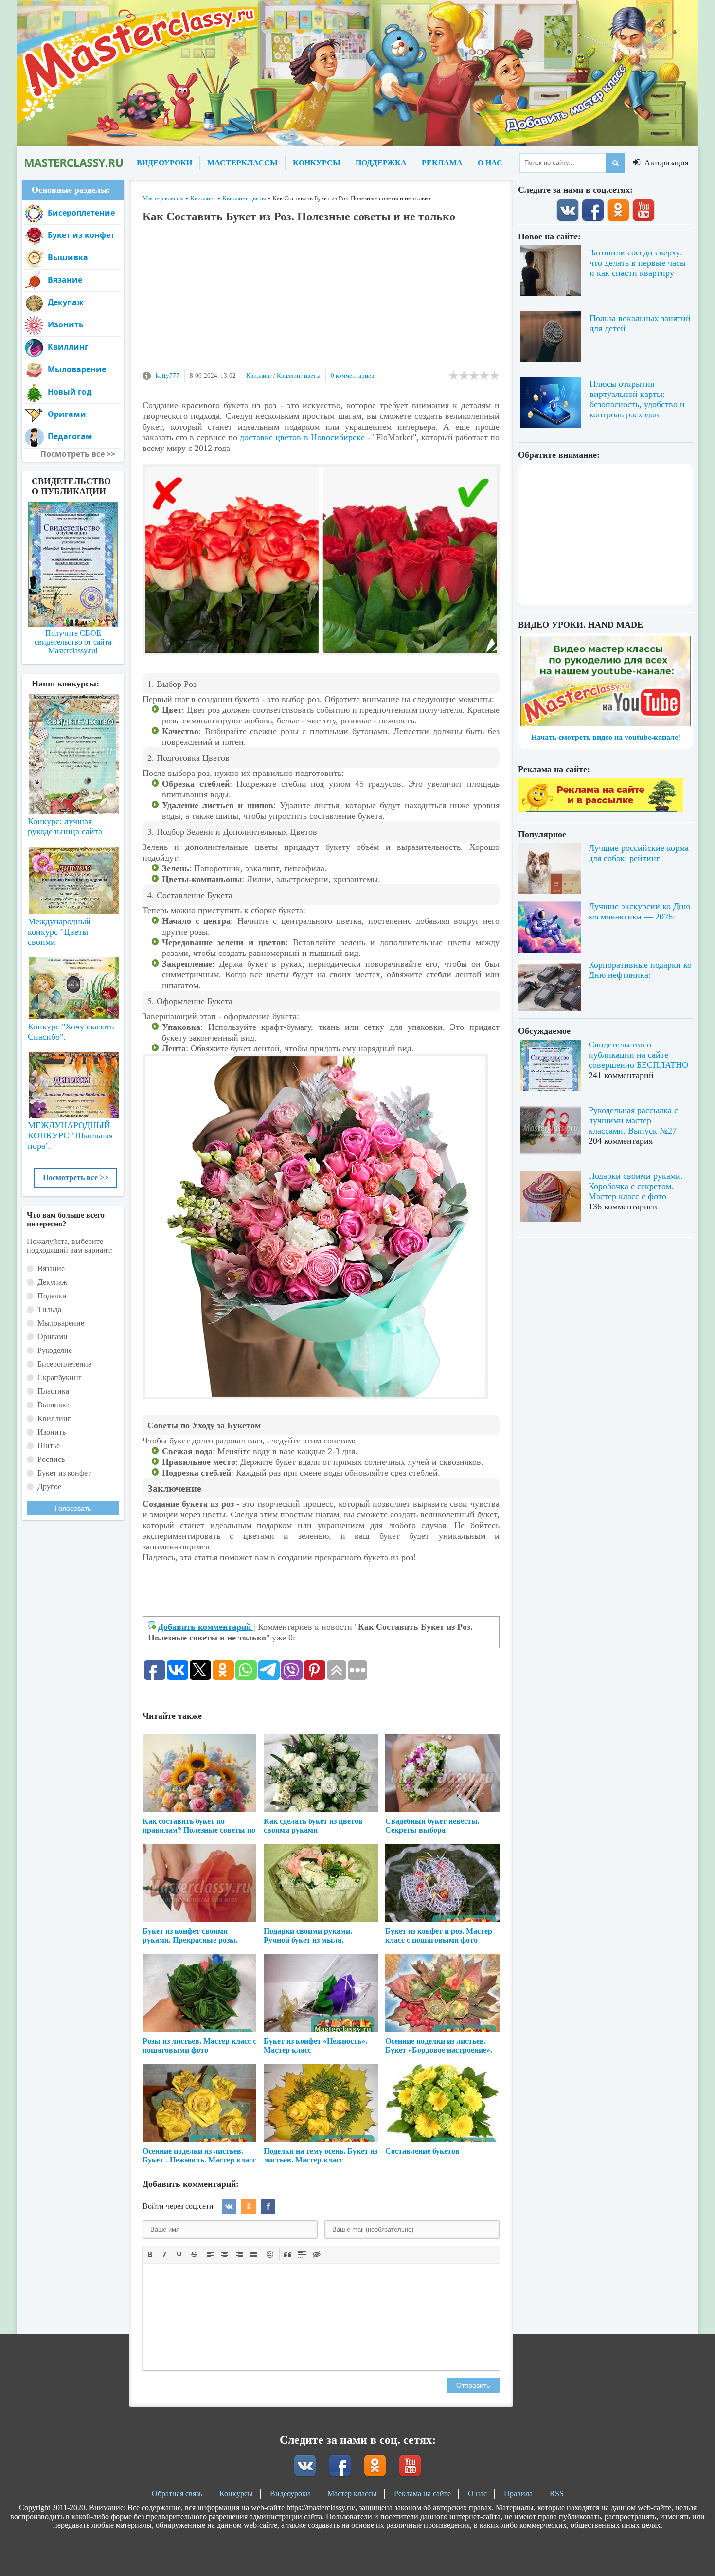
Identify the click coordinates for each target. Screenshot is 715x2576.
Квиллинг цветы (299, 375)
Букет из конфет (81, 235)
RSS (557, 2494)
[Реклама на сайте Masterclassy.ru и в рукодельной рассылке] (601, 810)
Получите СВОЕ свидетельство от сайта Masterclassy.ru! (73, 642)
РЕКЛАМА (442, 163)
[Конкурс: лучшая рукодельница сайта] (73, 723)
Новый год (70, 392)
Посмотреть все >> (76, 1178)
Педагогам (70, 436)
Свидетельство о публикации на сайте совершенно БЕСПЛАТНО (638, 1055)
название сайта (73, 163)
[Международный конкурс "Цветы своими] (73, 876)
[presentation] (150, 2253)
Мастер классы (352, 2494)
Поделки (52, 1296)
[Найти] (615, 163)
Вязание (65, 280)
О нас (477, 2494)
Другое (49, 1486)
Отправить (473, 2385)
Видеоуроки (290, 2494)
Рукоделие (55, 1350)
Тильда (49, 1309)
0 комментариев (352, 375)
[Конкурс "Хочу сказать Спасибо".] (73, 986)
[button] (150, 2254)
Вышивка (68, 257)
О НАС (490, 163)
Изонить (66, 324)
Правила (518, 2494)
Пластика (53, 1391)
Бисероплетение (81, 213)
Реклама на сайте (422, 2494)
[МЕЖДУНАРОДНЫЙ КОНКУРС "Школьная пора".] (73, 1081)
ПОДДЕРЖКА (381, 163)
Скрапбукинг (60, 1378)
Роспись (51, 1459)
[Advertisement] (321, 301)
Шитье (49, 1446)
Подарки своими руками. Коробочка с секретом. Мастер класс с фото (636, 1186)
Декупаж (66, 302)
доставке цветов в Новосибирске (302, 437)
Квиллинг (259, 375)
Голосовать (73, 1508)
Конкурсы (236, 2494)
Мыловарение (77, 369)
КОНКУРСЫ (317, 163)
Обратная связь (177, 2494)
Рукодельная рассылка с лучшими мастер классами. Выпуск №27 (633, 1120)
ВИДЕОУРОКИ (164, 163)
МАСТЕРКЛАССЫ (242, 163)
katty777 (168, 375)
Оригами (67, 414)
